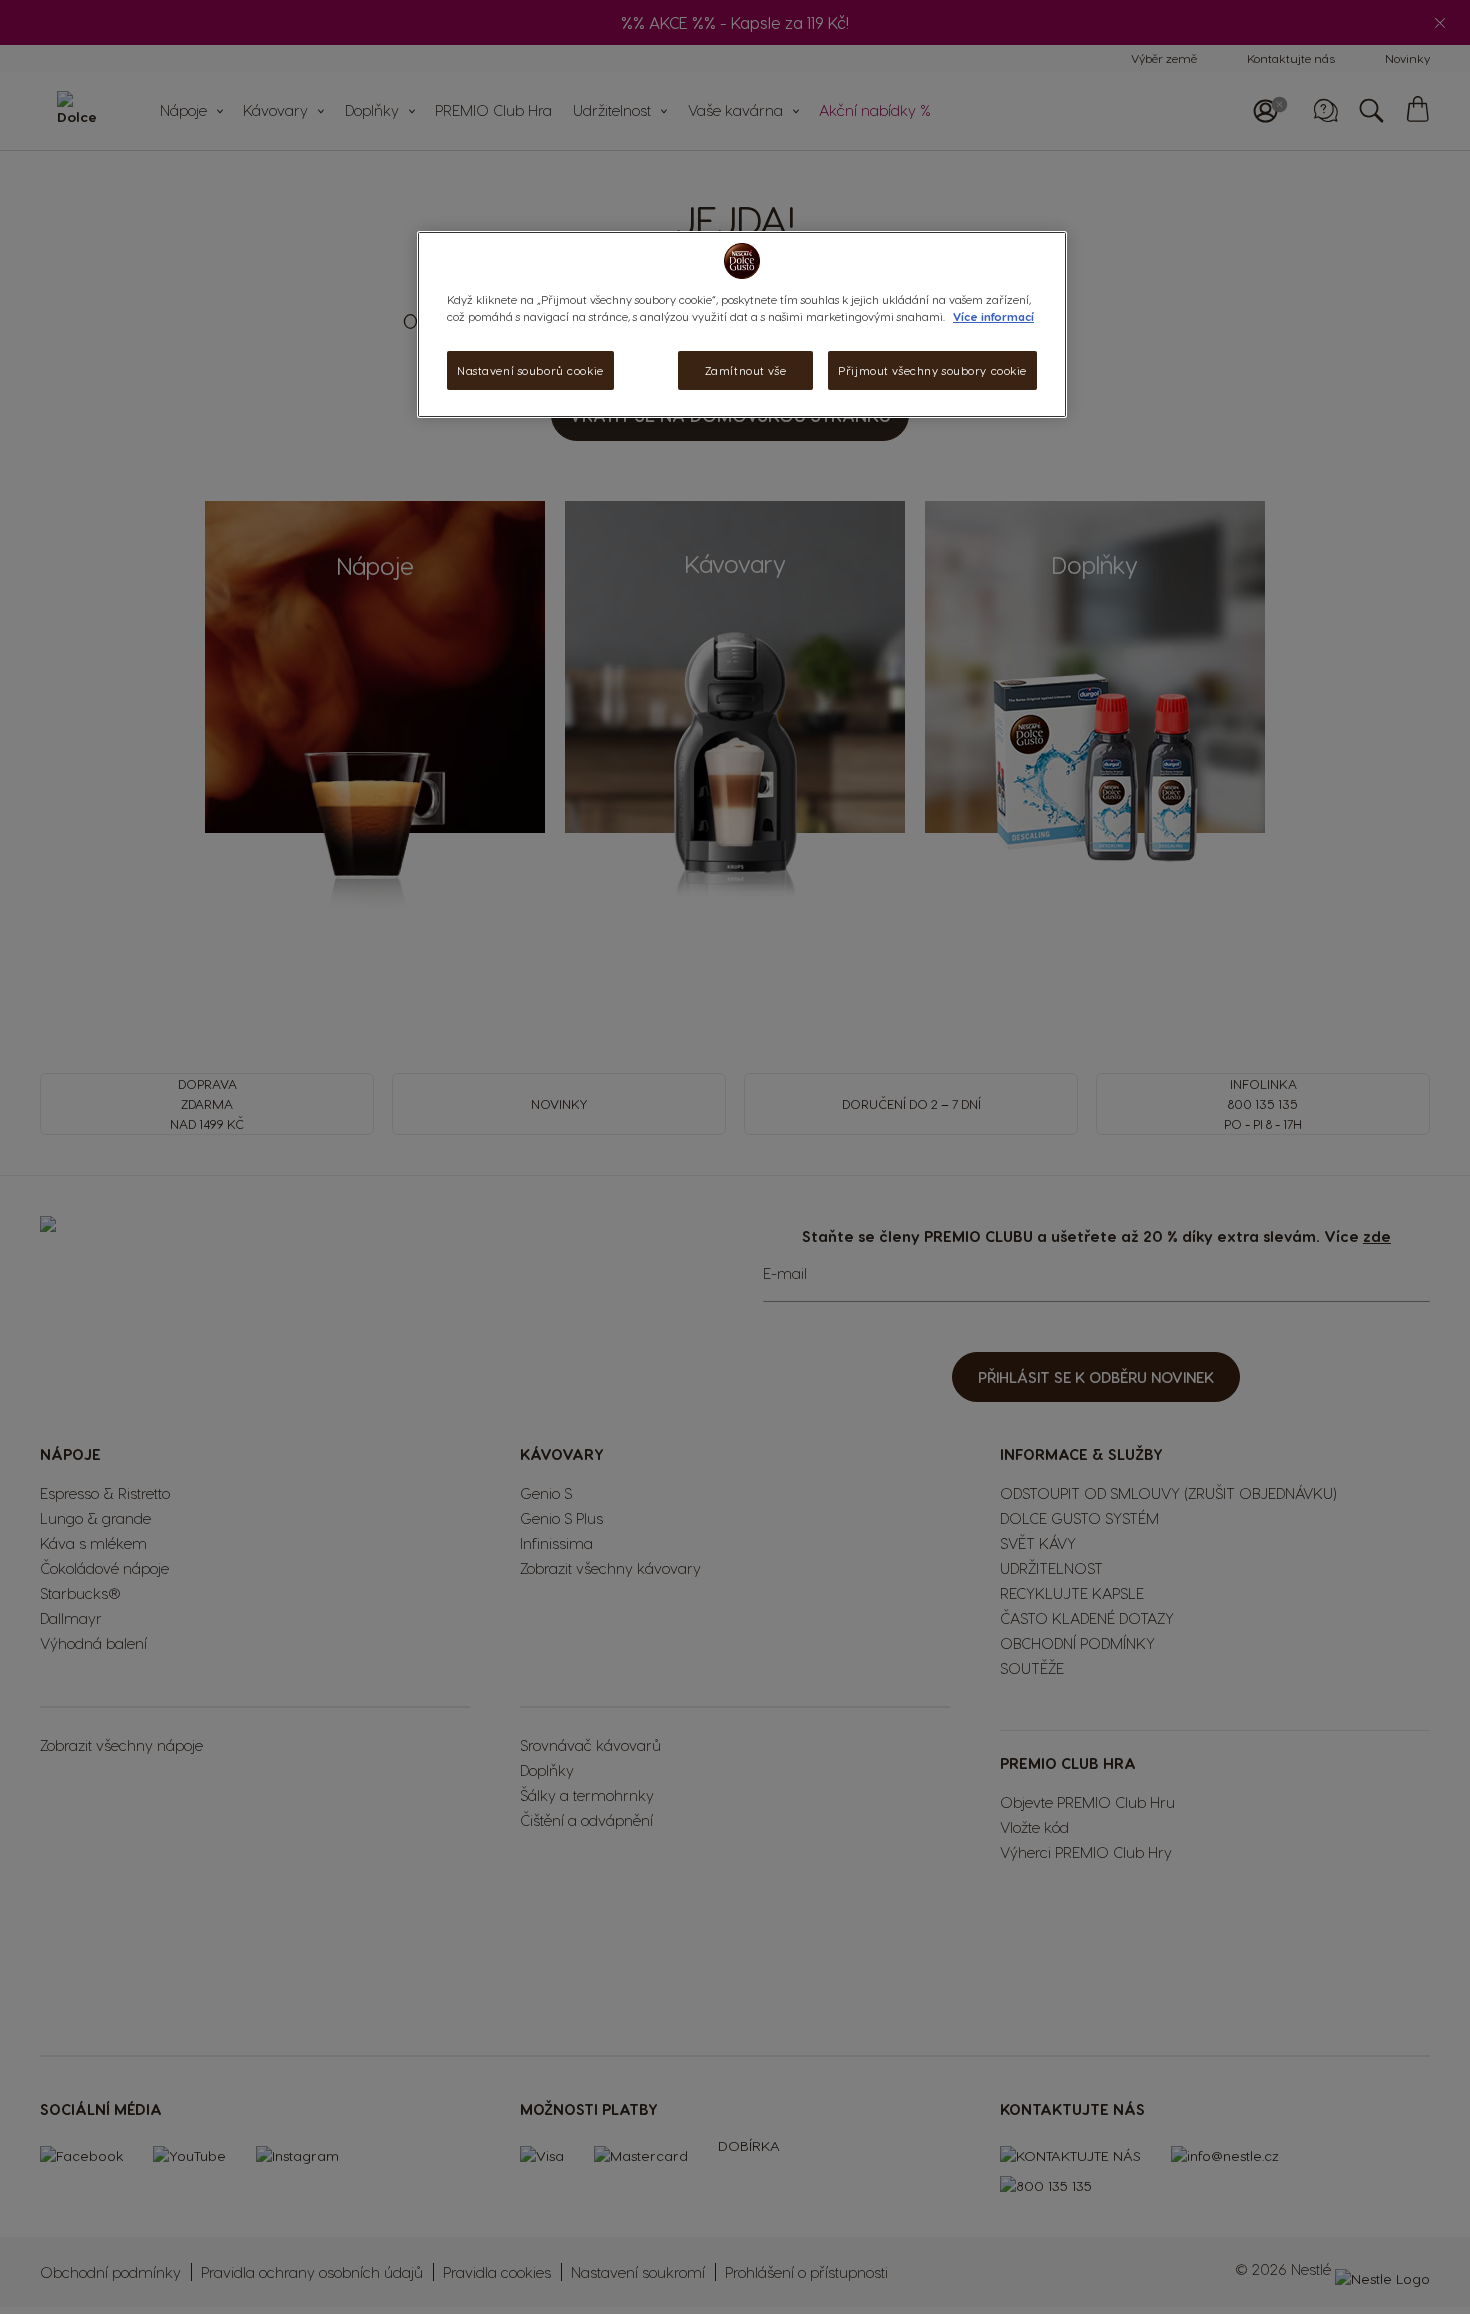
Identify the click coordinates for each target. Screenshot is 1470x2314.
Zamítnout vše (745, 370)
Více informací (993, 316)
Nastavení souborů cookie (530, 370)
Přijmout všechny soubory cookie (932, 370)
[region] (742, 324)
